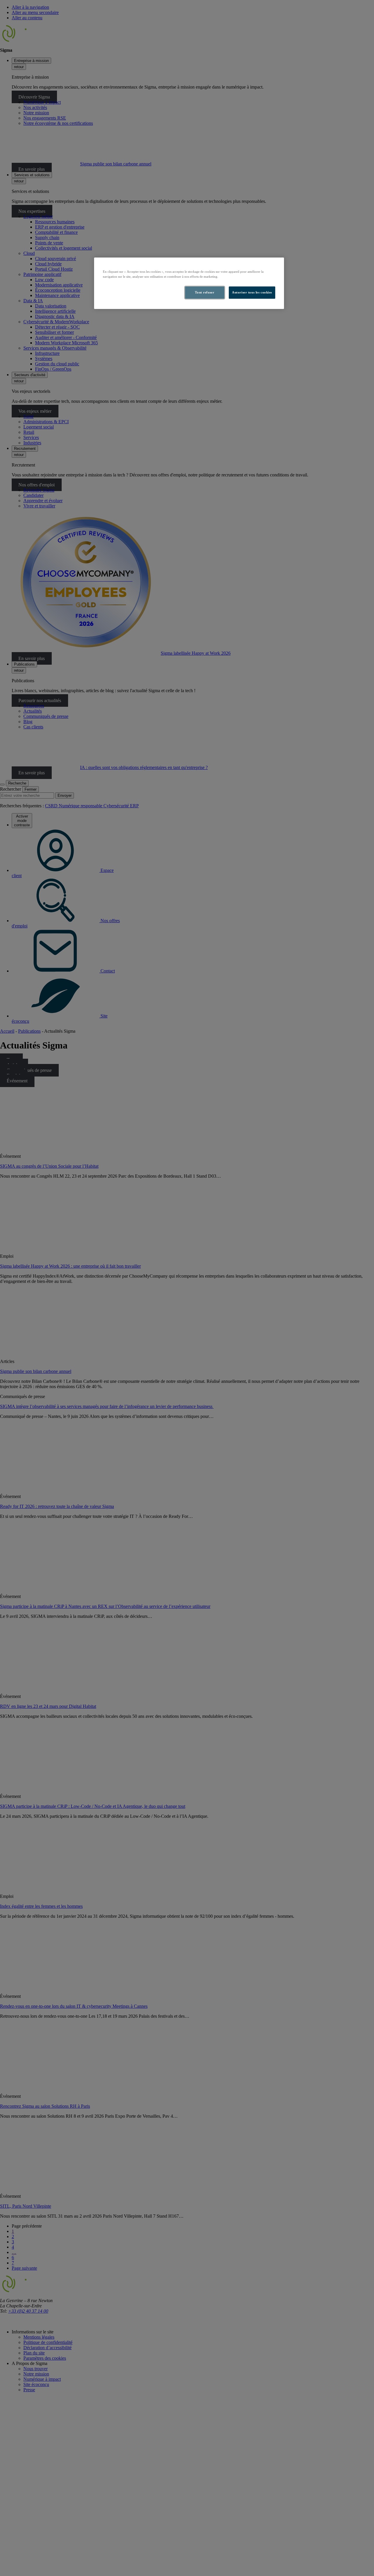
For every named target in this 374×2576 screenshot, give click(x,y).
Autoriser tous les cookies (252, 292)
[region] (189, 283)
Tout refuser (205, 292)
